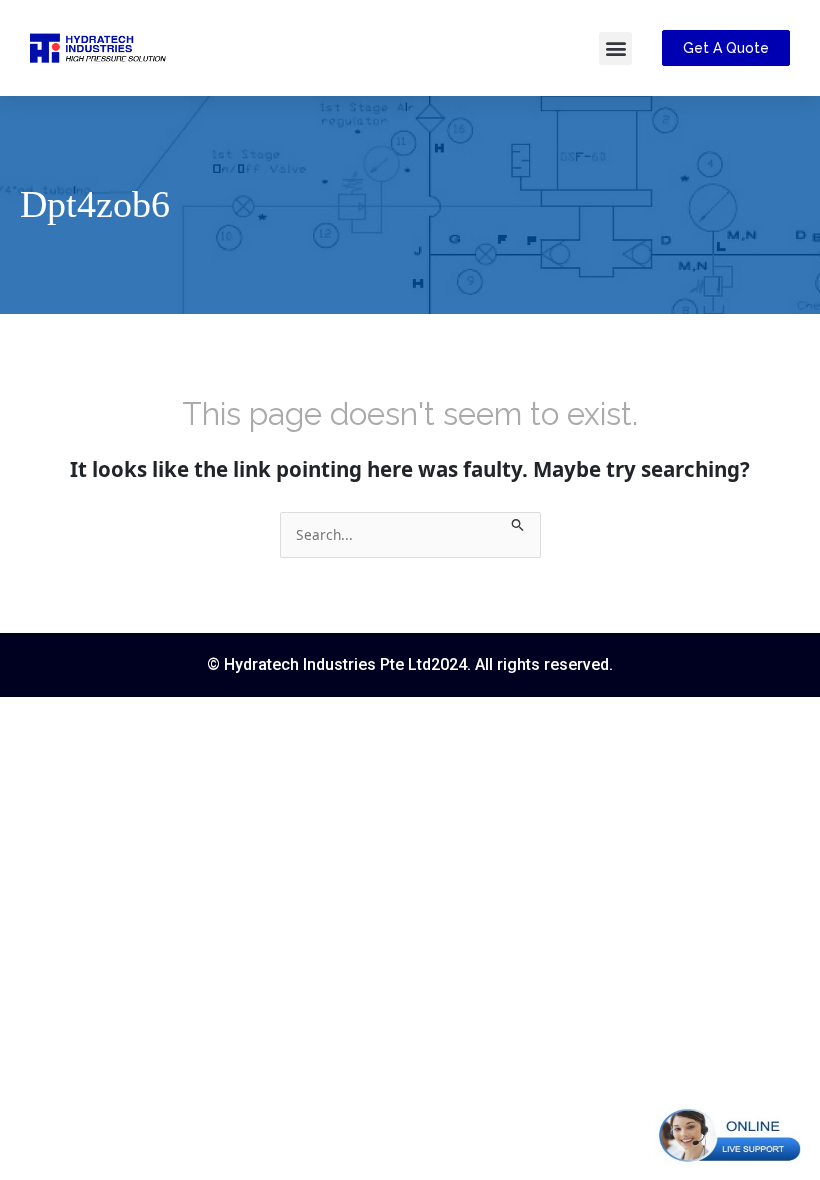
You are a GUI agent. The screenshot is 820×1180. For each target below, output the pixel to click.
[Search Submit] (518, 522)
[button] (615, 48)
